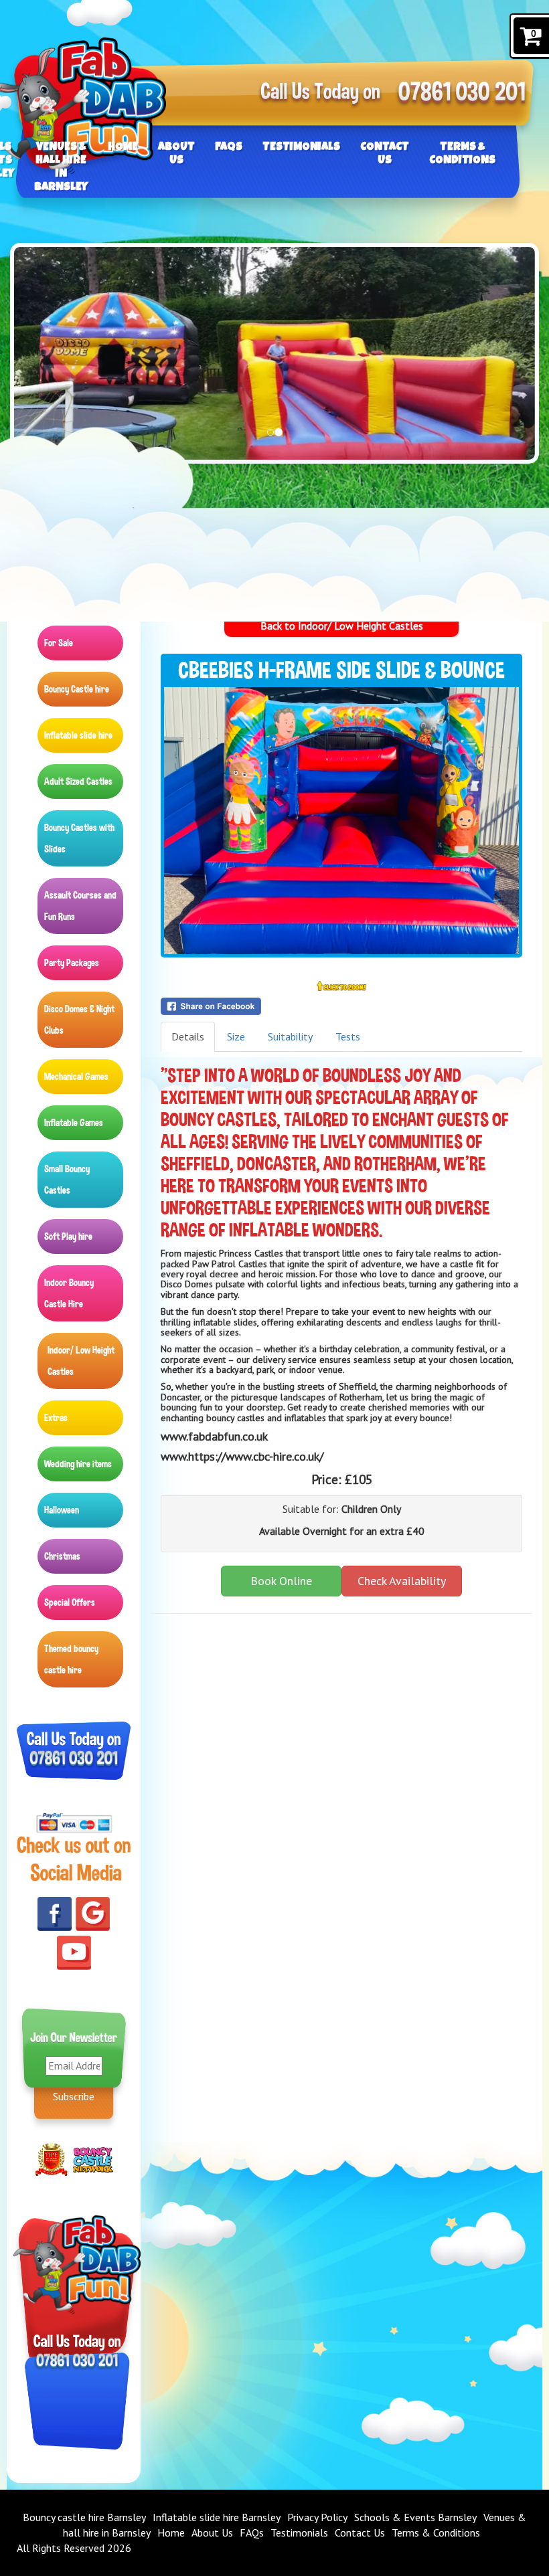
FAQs (229, 148)
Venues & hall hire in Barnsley (61, 168)
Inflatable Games (74, 1123)
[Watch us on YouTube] (74, 1951)
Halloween (62, 1510)
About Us (176, 154)
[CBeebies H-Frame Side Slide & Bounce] (341, 821)
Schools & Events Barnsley (415, 2517)
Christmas (62, 1556)
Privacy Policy (317, 2517)
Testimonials (301, 148)
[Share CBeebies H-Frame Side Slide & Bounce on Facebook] (341, 1006)
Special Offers (70, 1602)
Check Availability (402, 1581)
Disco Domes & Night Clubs (79, 1020)
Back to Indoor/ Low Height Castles (342, 626)
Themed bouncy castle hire (71, 1659)
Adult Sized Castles (78, 781)
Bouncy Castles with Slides (79, 838)
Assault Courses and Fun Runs (80, 906)
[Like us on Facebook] (54, 1913)
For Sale (59, 643)
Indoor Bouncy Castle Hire (69, 1293)
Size (236, 1036)
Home (123, 148)
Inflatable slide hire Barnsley (217, 2517)
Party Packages (72, 963)
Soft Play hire (68, 1236)
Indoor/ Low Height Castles (81, 1361)
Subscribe (74, 2096)
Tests (348, 1036)
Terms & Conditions (462, 154)
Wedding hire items (78, 1464)
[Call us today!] (462, 94)
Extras (56, 1418)
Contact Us (385, 154)
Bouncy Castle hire (77, 689)
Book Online (281, 1581)
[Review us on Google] (93, 1913)
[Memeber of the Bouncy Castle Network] (93, 2158)
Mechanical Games (76, 1077)
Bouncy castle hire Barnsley (84, 2517)
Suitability (290, 1036)
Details (188, 1036)
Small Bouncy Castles (67, 1180)
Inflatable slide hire (78, 735)
